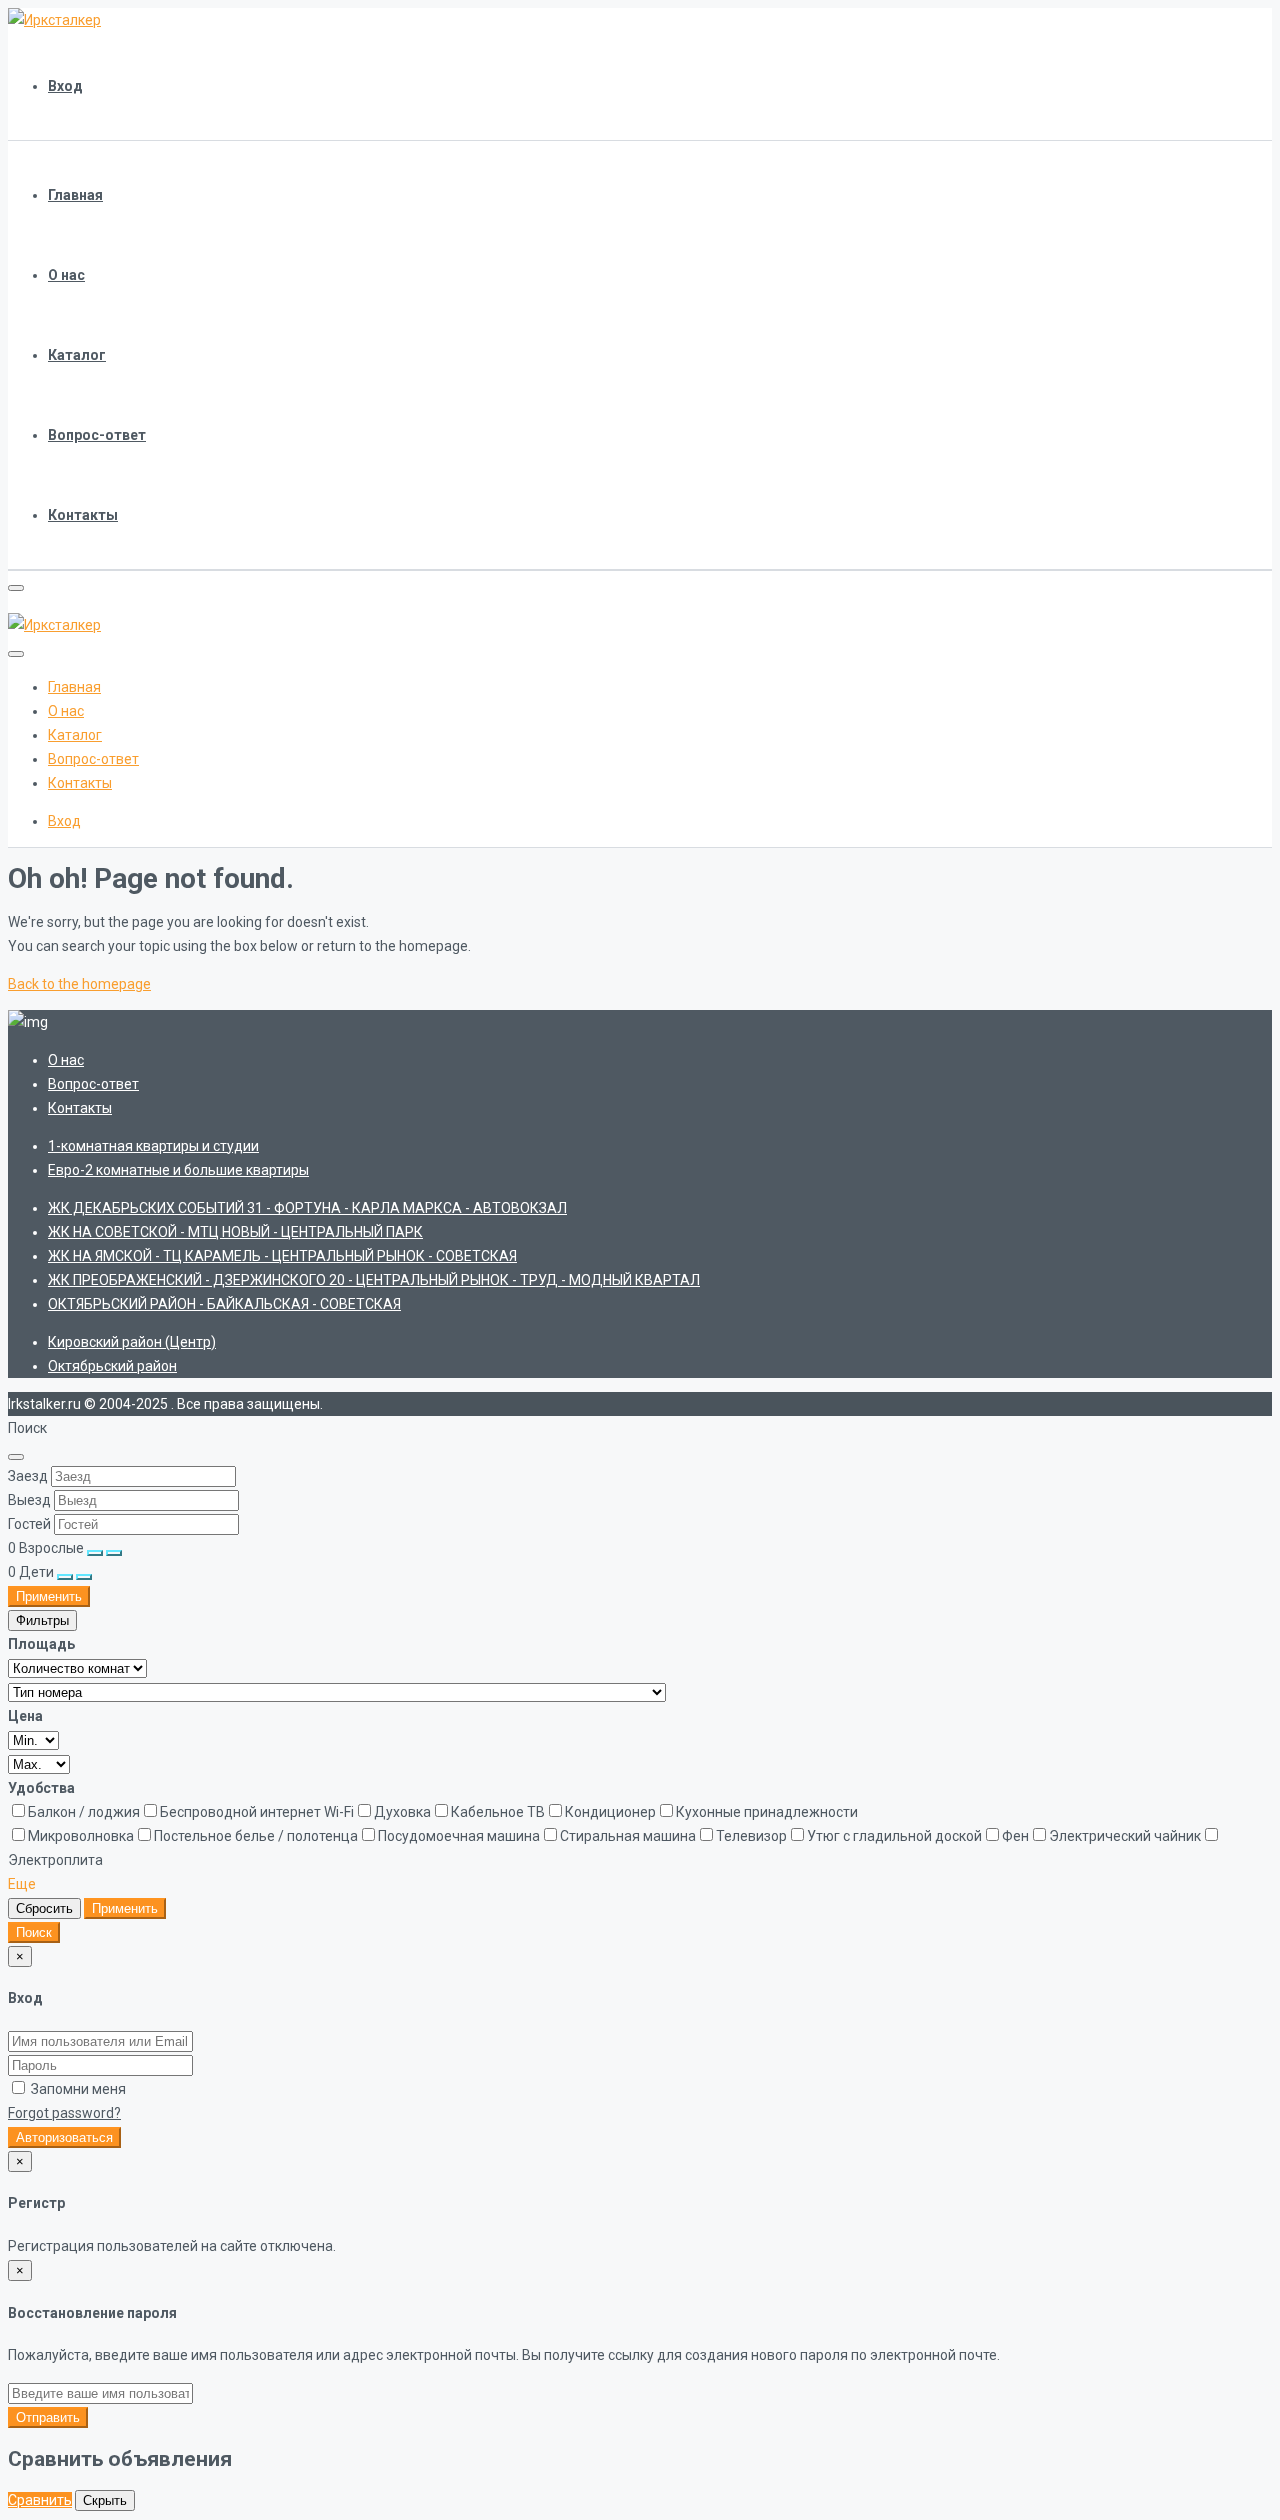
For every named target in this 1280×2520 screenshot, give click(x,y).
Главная (75, 195)
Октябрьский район (112, 1366)
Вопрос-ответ (97, 435)
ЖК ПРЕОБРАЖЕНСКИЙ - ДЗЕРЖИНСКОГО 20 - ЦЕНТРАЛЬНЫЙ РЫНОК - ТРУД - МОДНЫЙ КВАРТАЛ (374, 1280)
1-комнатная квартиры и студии (153, 1146)
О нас (66, 275)
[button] (22, 1884)
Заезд (28, 1476)
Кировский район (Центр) (132, 1342)
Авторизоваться (64, 2137)
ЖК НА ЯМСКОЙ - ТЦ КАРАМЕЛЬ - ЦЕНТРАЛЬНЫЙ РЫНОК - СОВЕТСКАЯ (282, 1256)
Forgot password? (64, 2113)
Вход (65, 86)
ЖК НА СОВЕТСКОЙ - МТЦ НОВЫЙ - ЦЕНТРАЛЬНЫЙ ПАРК (235, 1232)
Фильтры (42, 1620)
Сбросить (44, 1908)
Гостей (29, 1524)
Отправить (48, 2417)
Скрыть (105, 2500)
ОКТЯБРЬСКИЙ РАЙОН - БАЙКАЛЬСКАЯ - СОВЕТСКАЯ (224, 1304)
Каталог (77, 355)
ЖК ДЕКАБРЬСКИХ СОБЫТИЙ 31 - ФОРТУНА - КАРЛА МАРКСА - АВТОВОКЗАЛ (307, 1208)
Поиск (34, 1932)
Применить (49, 1596)
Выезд (29, 1500)
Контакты (83, 515)
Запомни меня (77, 2089)
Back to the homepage (79, 984)
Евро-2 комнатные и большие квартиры (178, 1170)
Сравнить (40, 2500)
